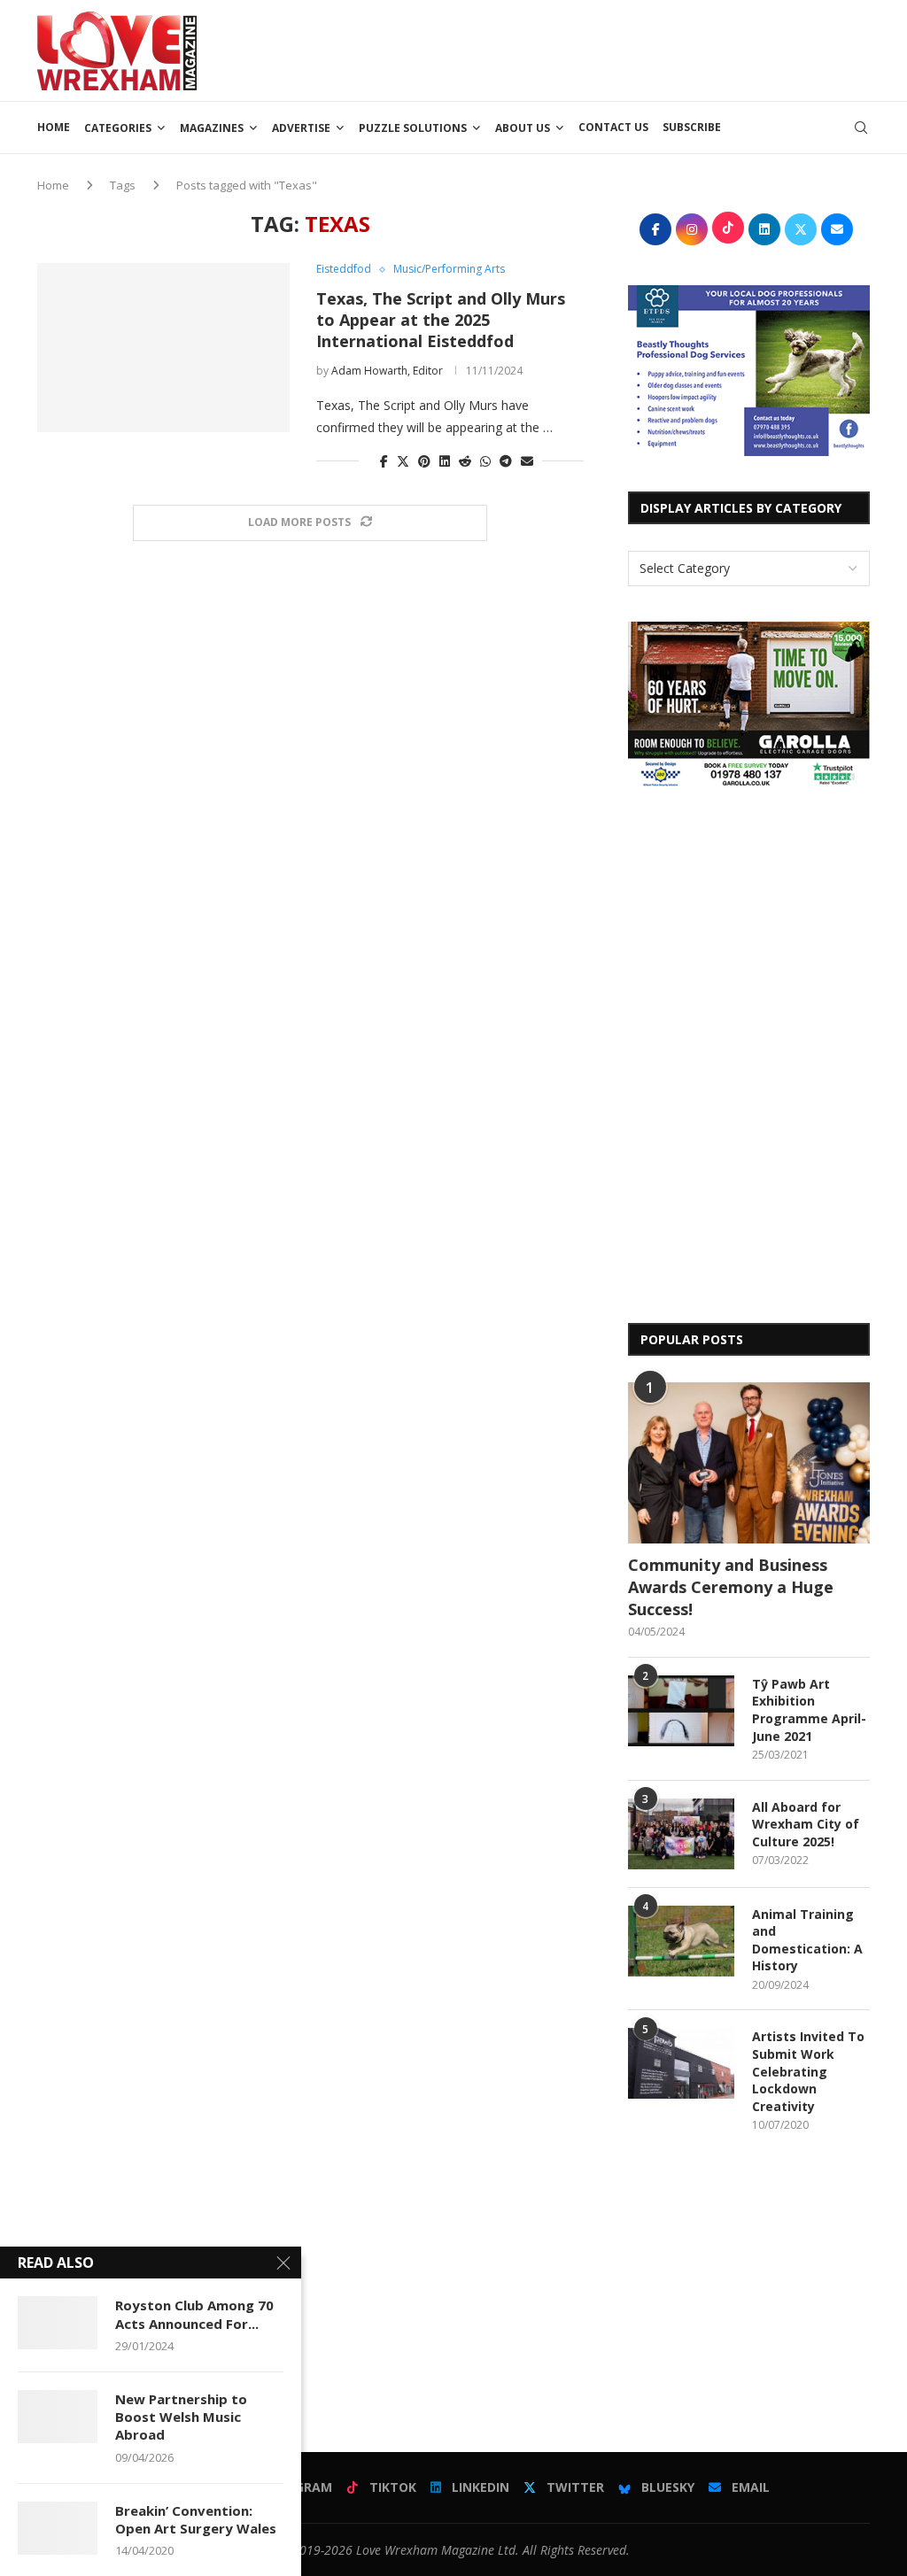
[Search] (861, 128)
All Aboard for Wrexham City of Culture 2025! (806, 1824)
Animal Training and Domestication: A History (807, 1940)
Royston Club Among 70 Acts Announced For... (194, 2314)
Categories (118, 128)
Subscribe (692, 127)
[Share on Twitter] (403, 461)
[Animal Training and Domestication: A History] (681, 1941)
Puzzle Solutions (413, 128)
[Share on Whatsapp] (485, 461)
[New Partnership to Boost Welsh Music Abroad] (58, 2417)
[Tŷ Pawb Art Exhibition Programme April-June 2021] (681, 1711)
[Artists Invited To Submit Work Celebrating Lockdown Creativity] (681, 2063)
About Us (523, 128)
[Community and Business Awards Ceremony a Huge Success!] (749, 1463)
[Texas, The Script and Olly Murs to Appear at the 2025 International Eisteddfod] (163, 347)
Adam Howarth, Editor (387, 371)
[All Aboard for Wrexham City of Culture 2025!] (681, 1834)
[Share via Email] (527, 461)
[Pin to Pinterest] (424, 461)
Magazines (212, 128)
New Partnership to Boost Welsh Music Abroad (181, 2417)
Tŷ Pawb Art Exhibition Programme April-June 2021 (809, 1710)
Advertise (301, 128)
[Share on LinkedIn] (445, 461)
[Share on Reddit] (465, 461)
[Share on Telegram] (506, 461)
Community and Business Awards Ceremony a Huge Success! (731, 1587)
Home (54, 127)
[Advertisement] (547, 49)
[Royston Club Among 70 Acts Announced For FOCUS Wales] (58, 2323)
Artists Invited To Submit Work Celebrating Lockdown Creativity (808, 2071)
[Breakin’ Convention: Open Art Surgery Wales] (58, 2528)
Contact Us (613, 127)
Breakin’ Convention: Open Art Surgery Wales (196, 2519)
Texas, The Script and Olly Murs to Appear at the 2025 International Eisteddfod (441, 320)
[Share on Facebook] (384, 461)
